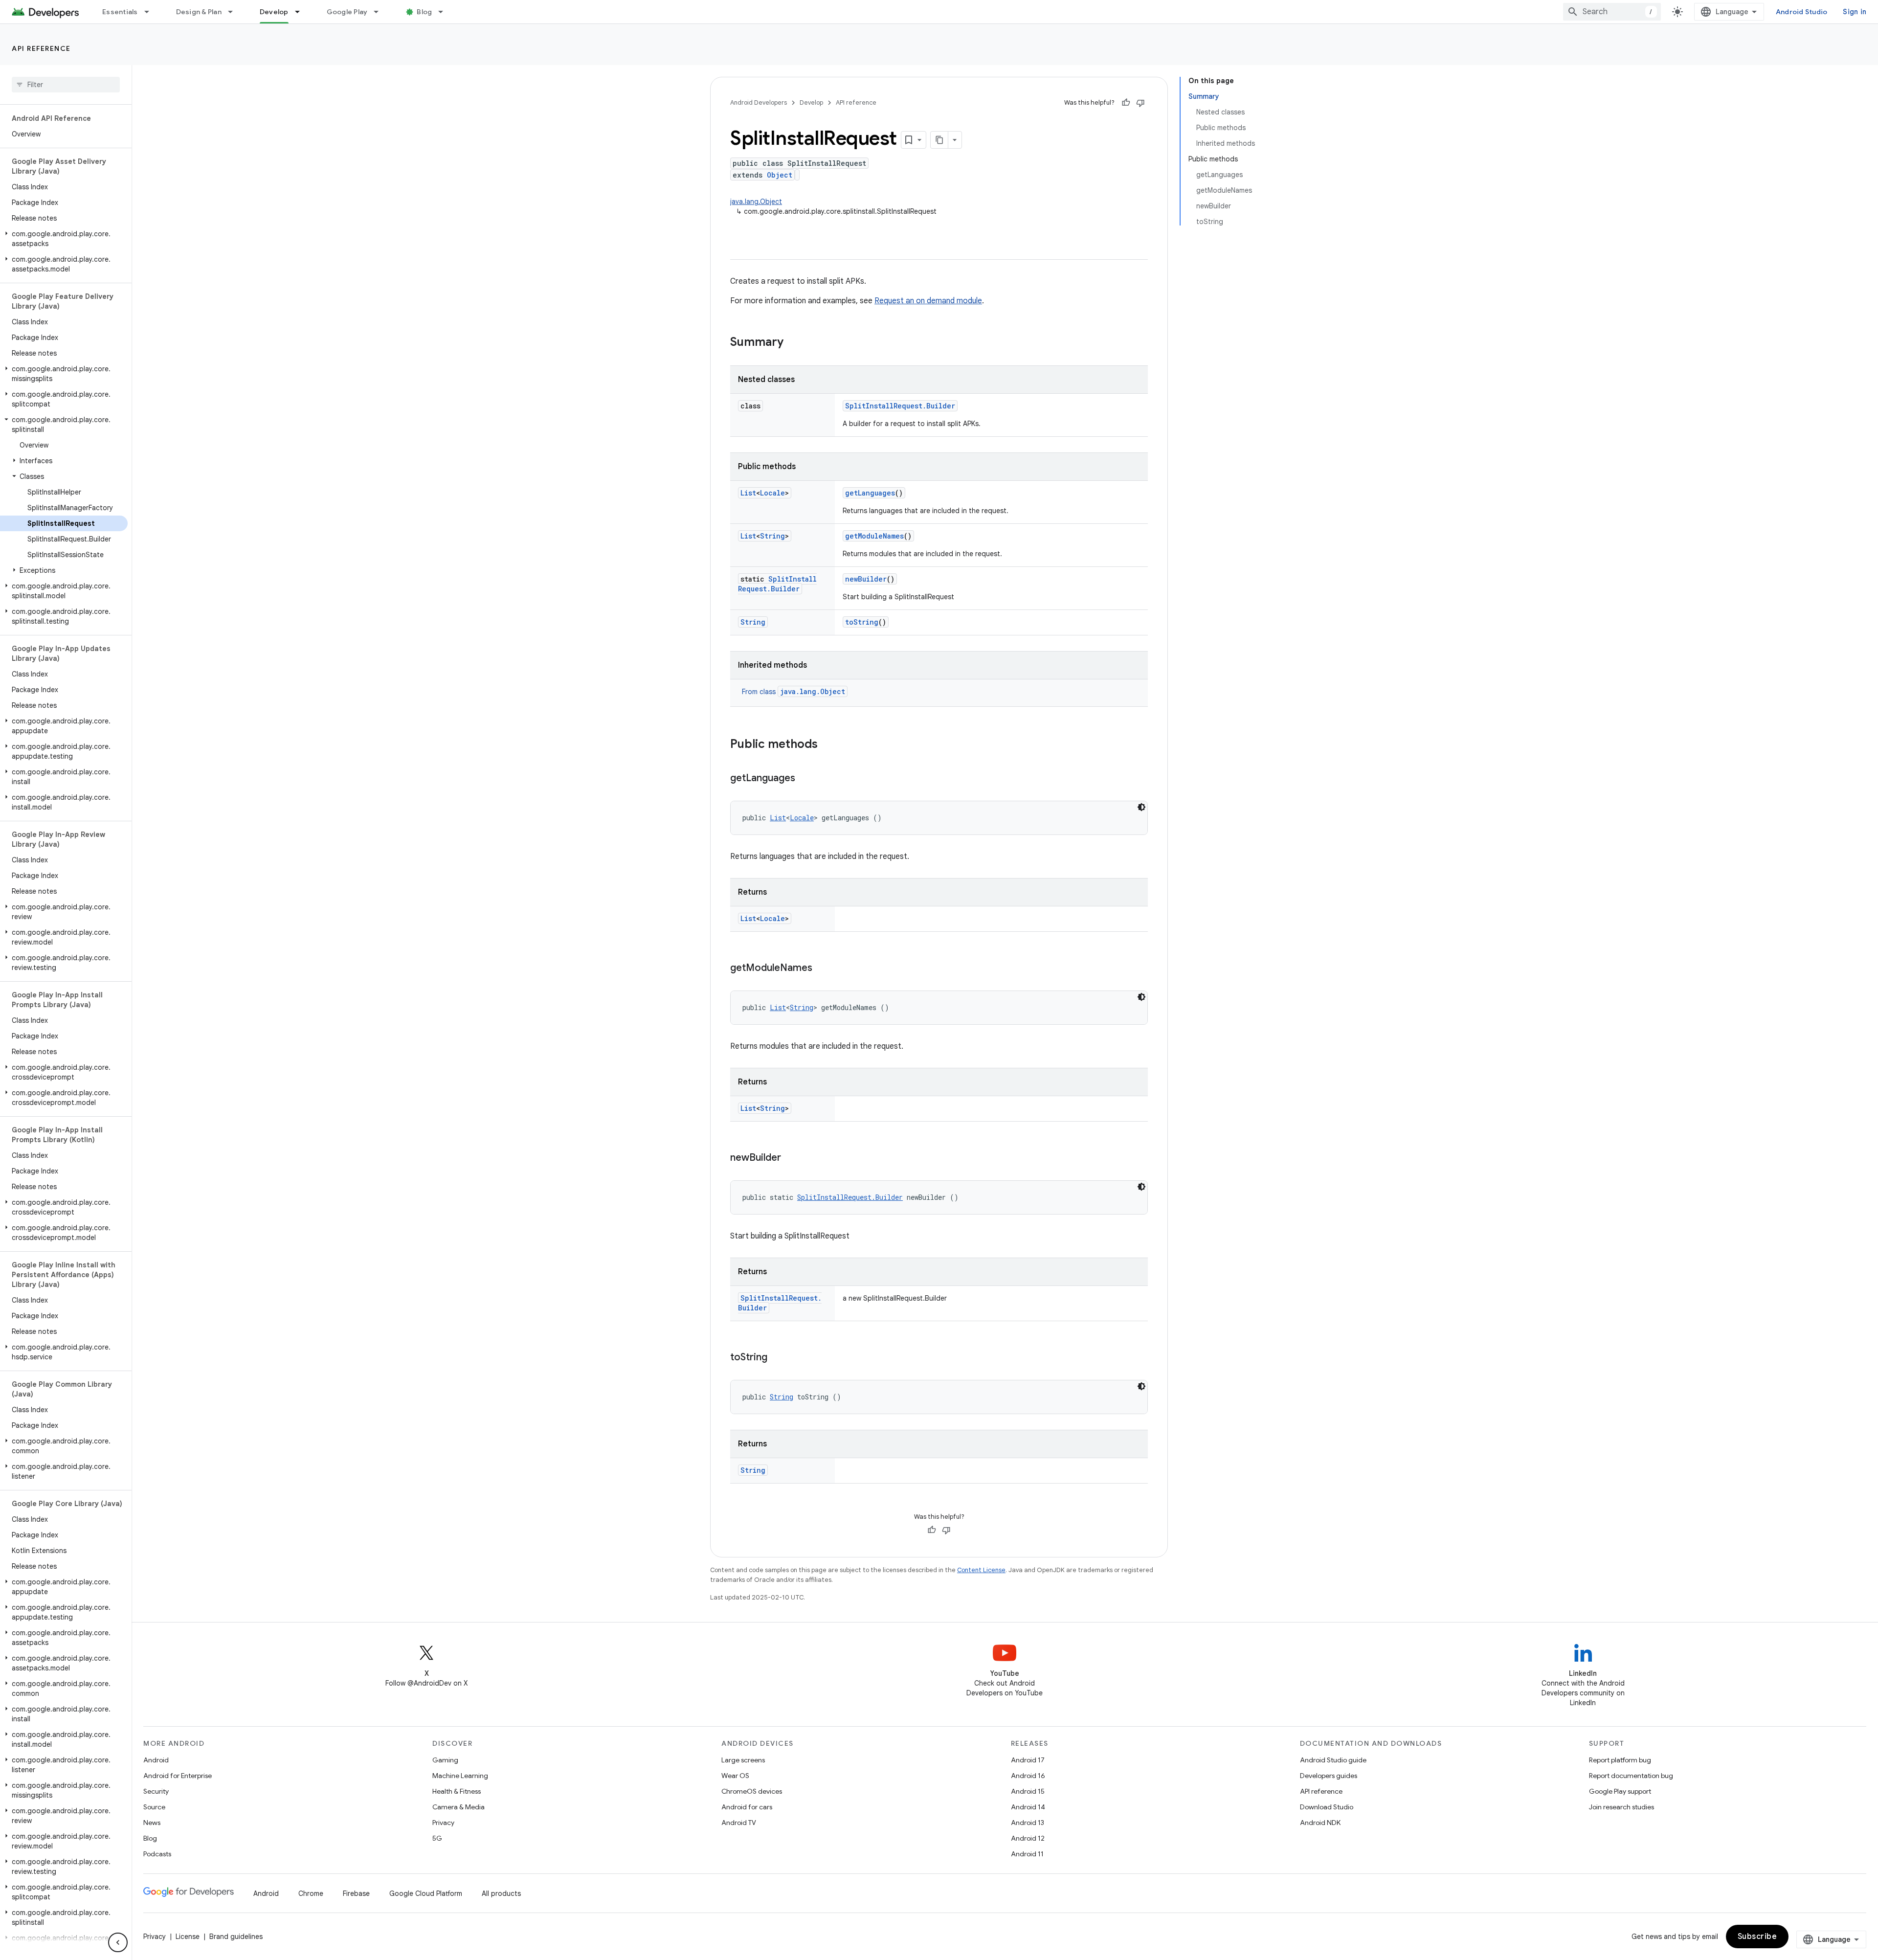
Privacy (443, 1823)
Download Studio (1327, 1807)
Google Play (347, 12)
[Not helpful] (1140, 103)
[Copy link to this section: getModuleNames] (822, 969)
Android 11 (1027, 1854)
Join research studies (1621, 1807)
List (748, 493)
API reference (41, 48)
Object (780, 175)
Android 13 (1028, 1823)
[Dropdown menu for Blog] (445, 12)
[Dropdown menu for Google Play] (380, 12)
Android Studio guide (1333, 1760)
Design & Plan (199, 12)
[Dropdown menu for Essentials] (151, 12)
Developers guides (1329, 1776)
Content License (981, 1570)
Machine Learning (460, 1776)
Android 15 (1028, 1791)
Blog (424, 12)
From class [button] (794, 692)
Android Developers (759, 102)
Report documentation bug (1631, 1776)
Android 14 (1028, 1807)
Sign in (1855, 12)
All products (501, 1893)
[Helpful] (1126, 103)
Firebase (356, 1893)
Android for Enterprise (178, 1776)
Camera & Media (458, 1807)
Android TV (739, 1823)
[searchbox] (66, 85)
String (772, 536)
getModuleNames (874, 536)
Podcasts (157, 1854)
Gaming (445, 1760)
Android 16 (1028, 1776)
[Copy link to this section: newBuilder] (791, 1158)
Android (156, 1760)
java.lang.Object (756, 202)
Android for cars (747, 1807)
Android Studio (1802, 12)
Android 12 (1028, 1838)
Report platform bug (1620, 1760)
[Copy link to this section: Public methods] (827, 745)
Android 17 (1028, 1760)
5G (437, 1838)
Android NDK (1320, 1823)
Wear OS (735, 1776)
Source (154, 1807)
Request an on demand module (928, 301)
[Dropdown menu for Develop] (302, 12)
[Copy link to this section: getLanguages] (805, 779)
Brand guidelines (236, 1937)
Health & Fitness (457, 1791)
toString (862, 622)
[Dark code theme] (1141, 807)
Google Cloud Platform (426, 1893)
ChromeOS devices (752, 1791)
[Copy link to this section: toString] (777, 1358)
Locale (772, 493)
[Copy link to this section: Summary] (793, 343)
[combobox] (1612, 12)
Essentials (120, 12)
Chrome (311, 1893)
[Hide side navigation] (118, 1942)
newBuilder (866, 579)
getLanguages (870, 493)
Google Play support (1620, 1791)
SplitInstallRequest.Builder (900, 406)
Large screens (743, 1760)
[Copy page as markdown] (939, 140)
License (188, 1937)
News (152, 1823)
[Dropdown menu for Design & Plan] (235, 12)
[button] (64, 239)
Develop (274, 12)
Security (156, 1791)
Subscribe (1757, 1937)
